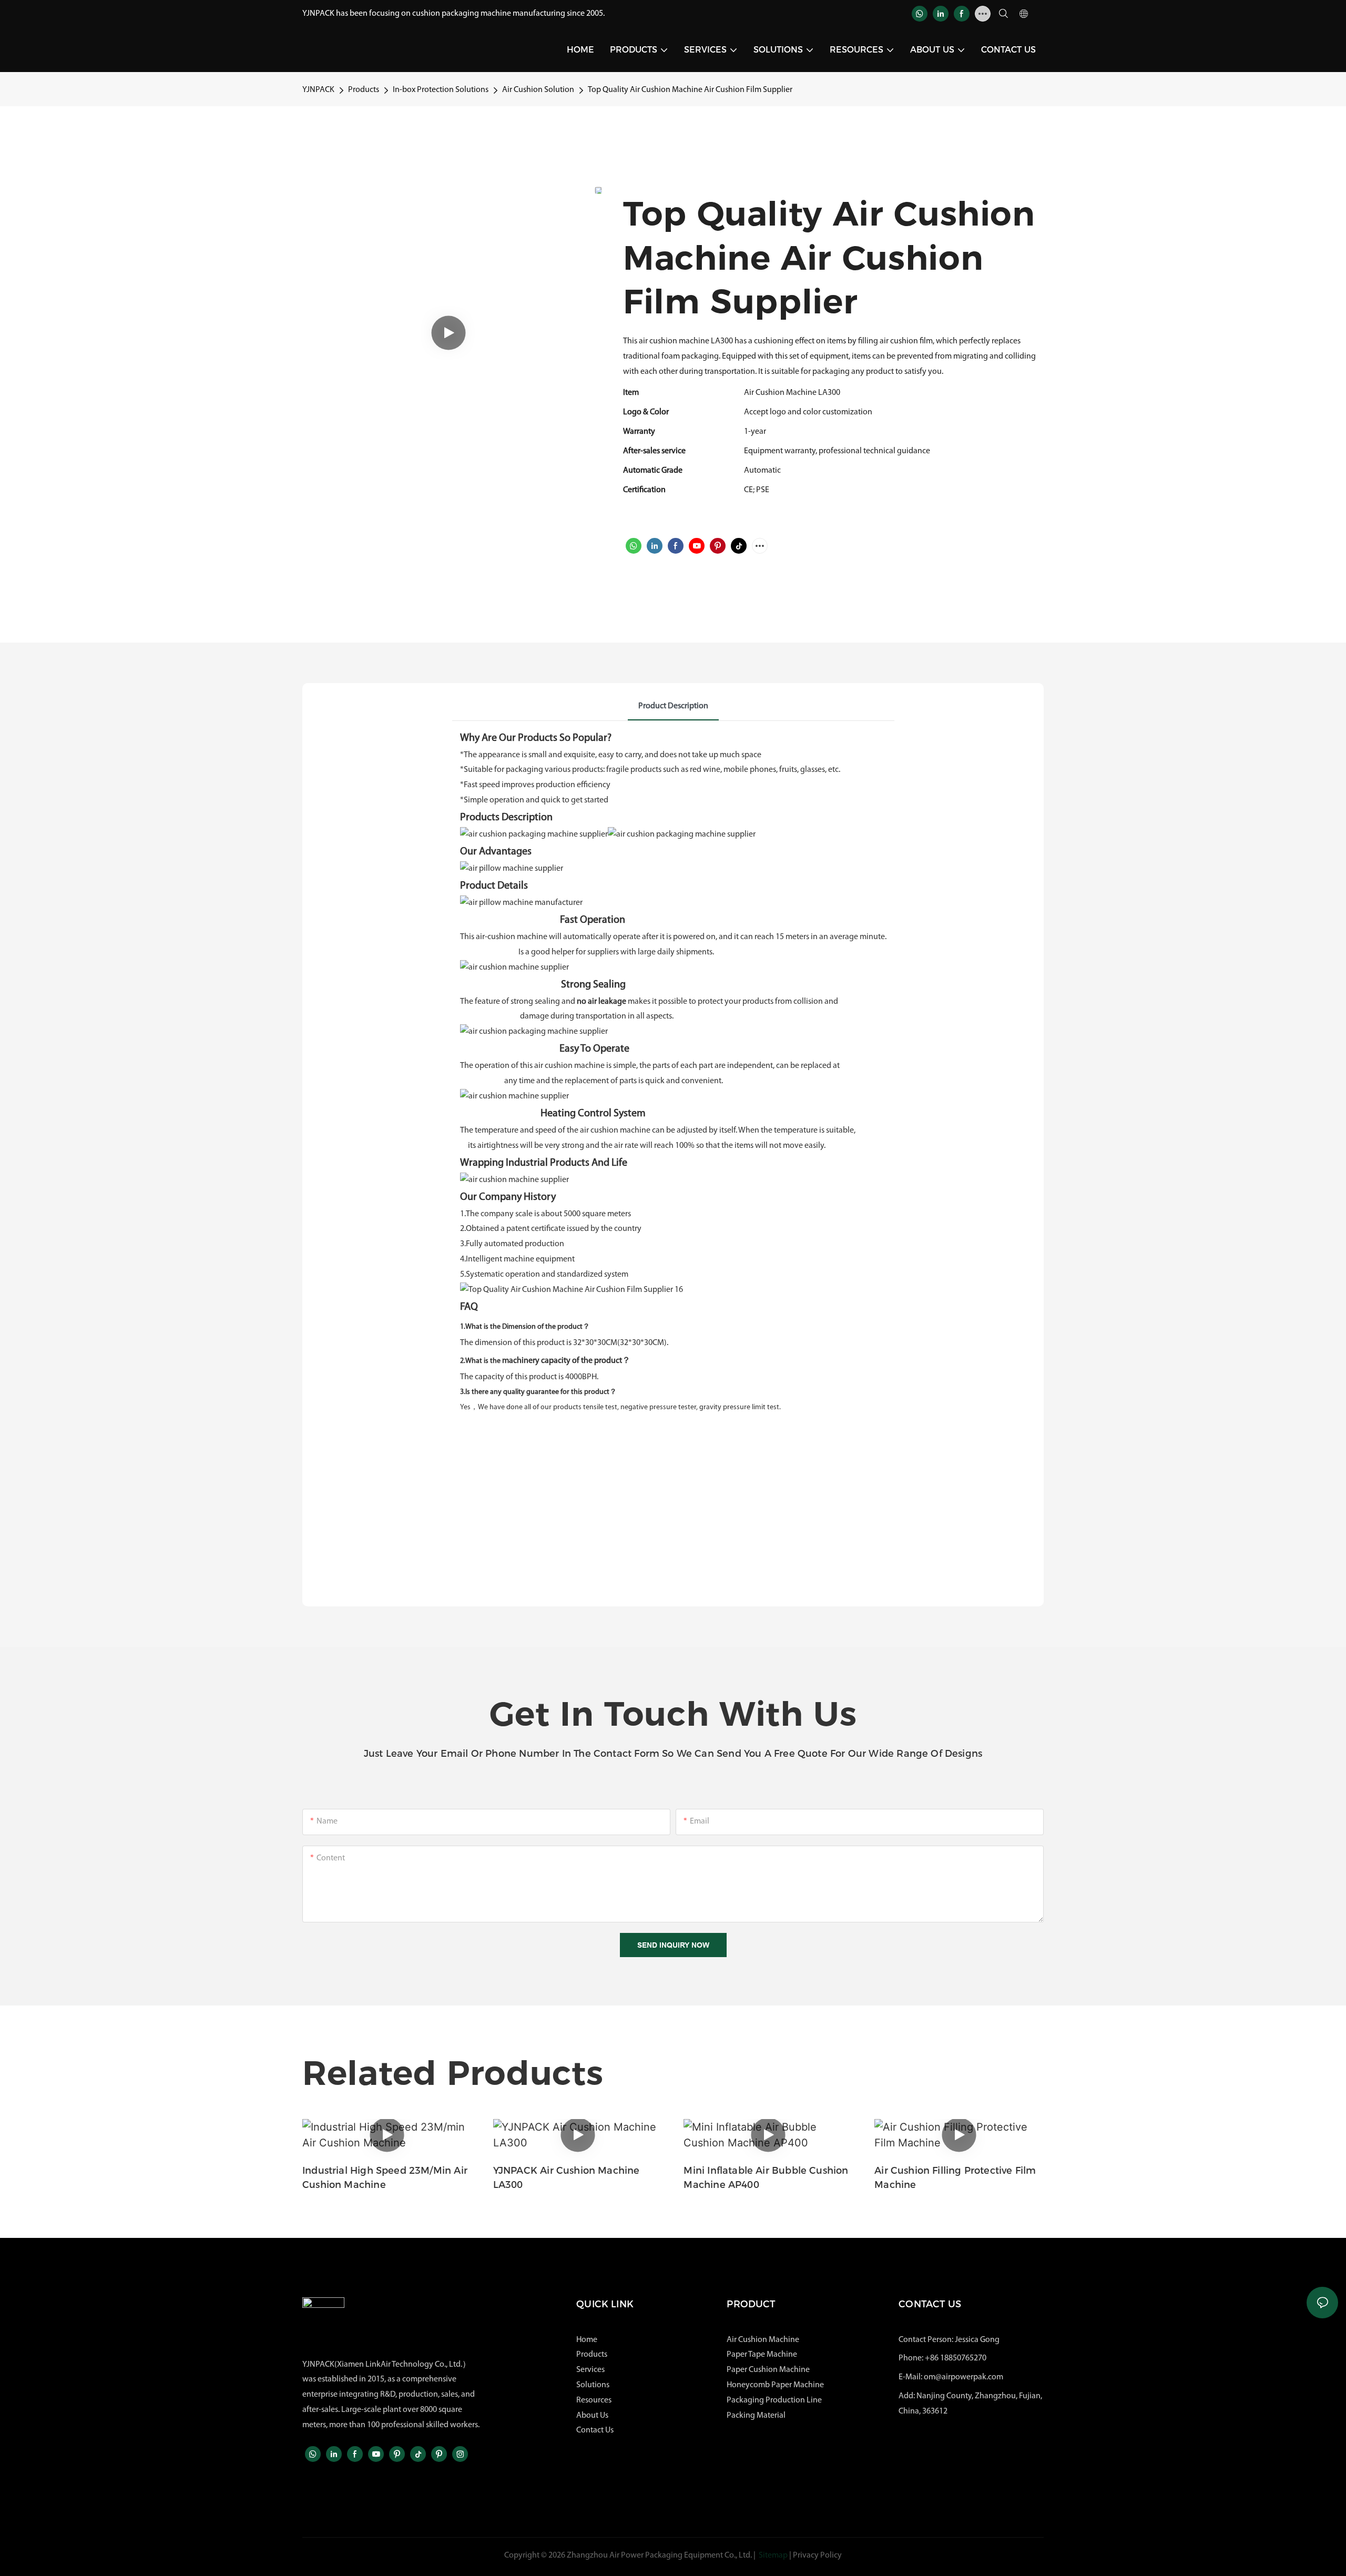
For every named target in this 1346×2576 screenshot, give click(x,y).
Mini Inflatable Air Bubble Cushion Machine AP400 (766, 2178)
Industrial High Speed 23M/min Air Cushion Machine (385, 2178)
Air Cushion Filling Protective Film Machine (955, 2178)
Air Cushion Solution (538, 90)
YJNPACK (318, 90)
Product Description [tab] (673, 706)
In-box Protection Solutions (441, 90)
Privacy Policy (817, 2555)
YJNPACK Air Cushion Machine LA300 (567, 2178)
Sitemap (773, 2555)
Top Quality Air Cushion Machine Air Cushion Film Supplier (690, 90)
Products (364, 90)
